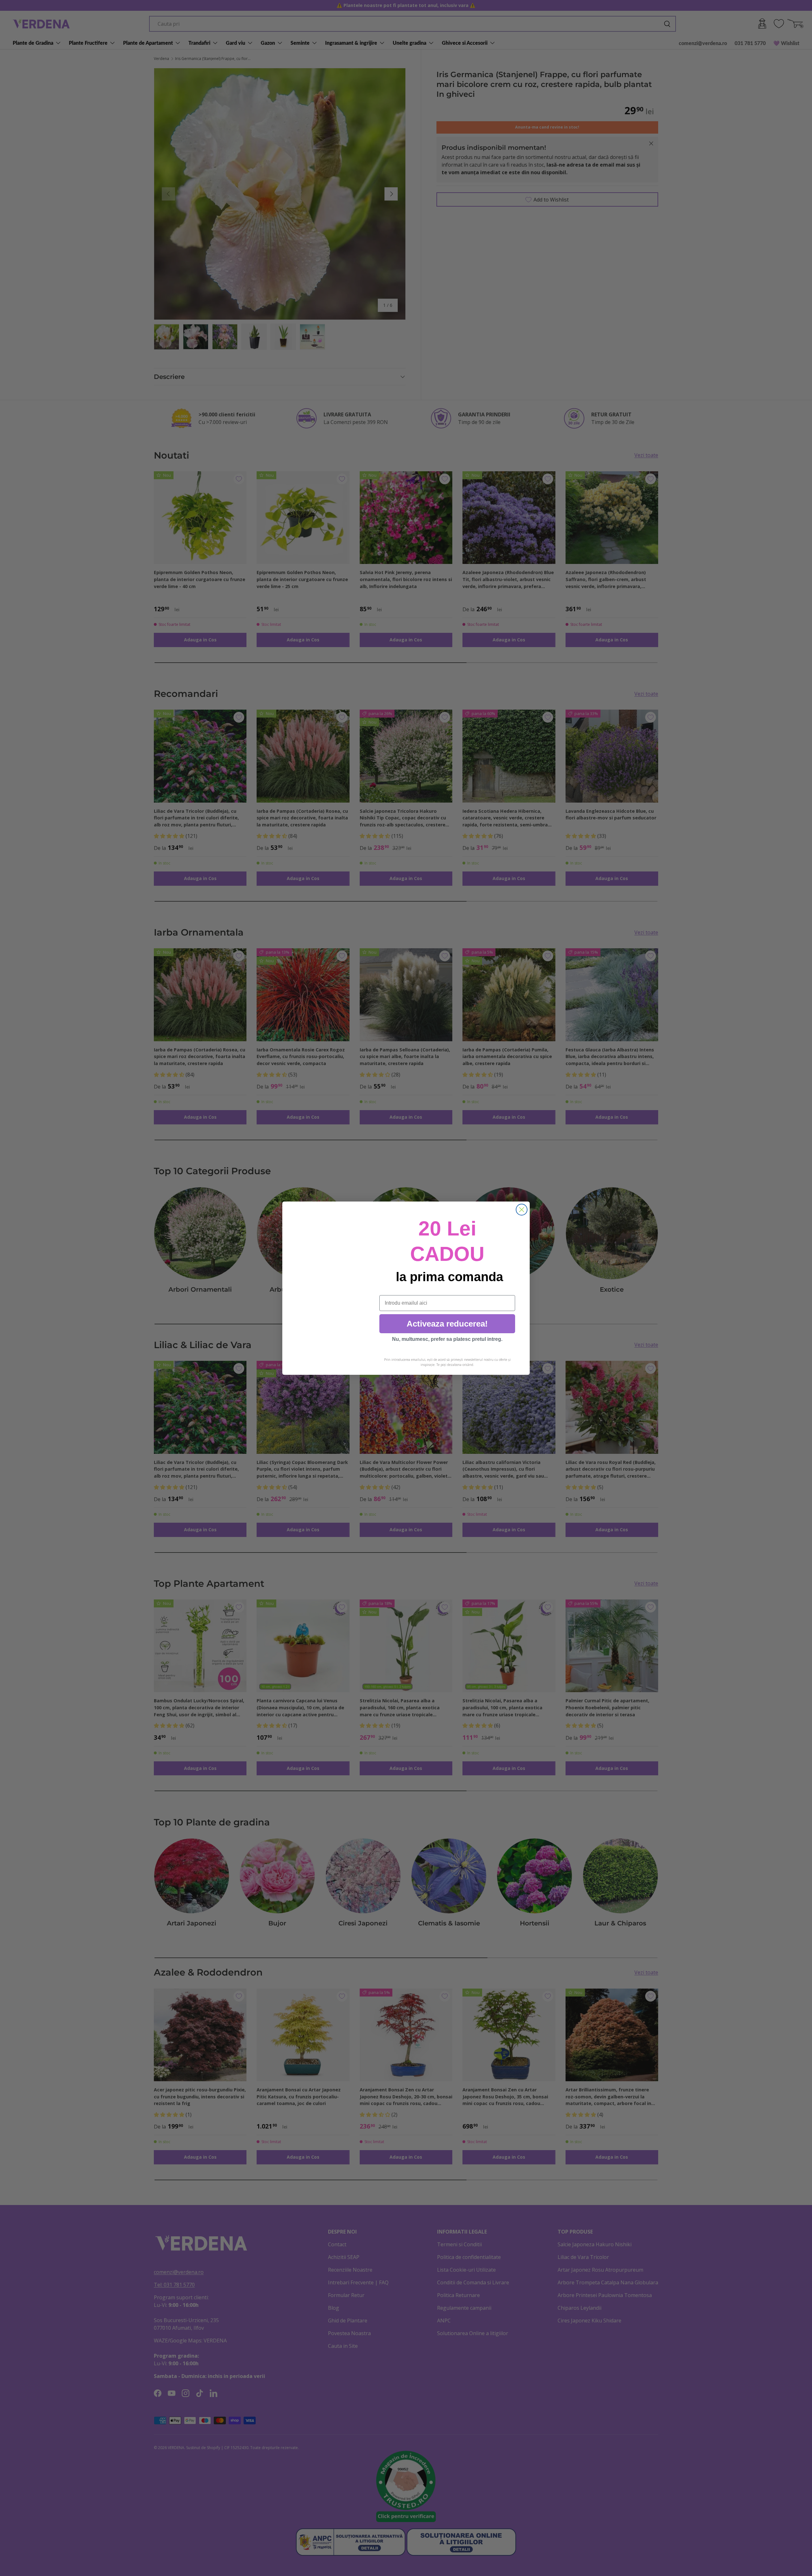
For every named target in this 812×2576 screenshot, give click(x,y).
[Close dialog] (522, 1210)
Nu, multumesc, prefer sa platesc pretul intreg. (447, 1339)
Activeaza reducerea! (447, 1324)
